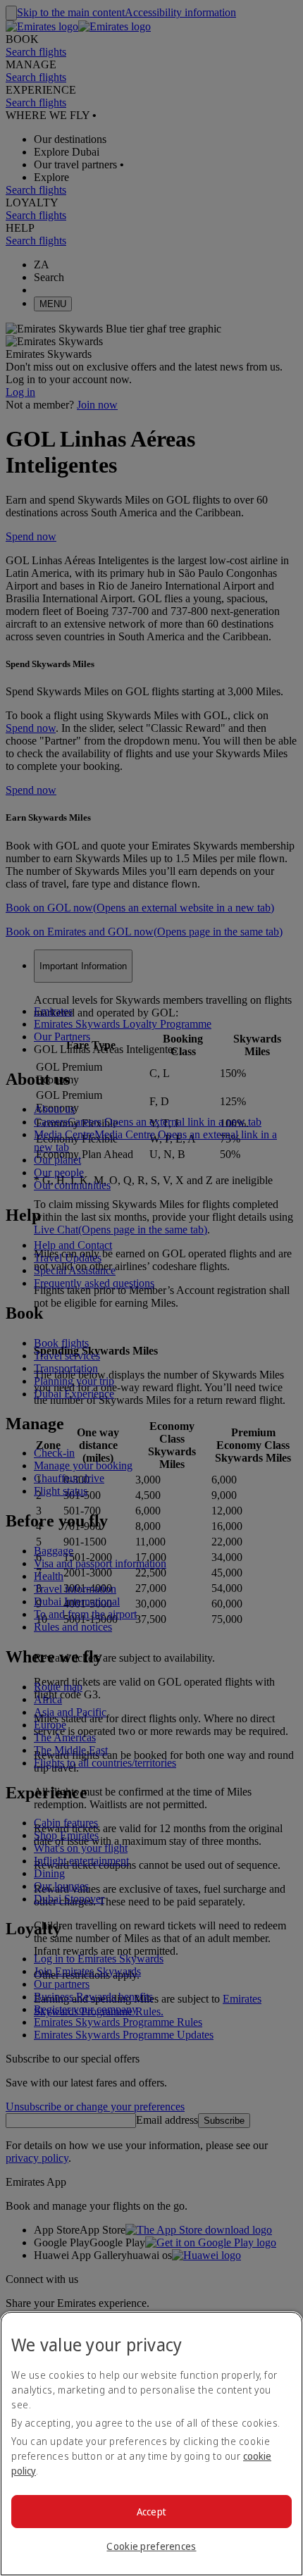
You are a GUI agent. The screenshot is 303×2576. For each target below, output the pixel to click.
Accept (152, 2512)
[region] (151, 2444)
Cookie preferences (151, 2546)
